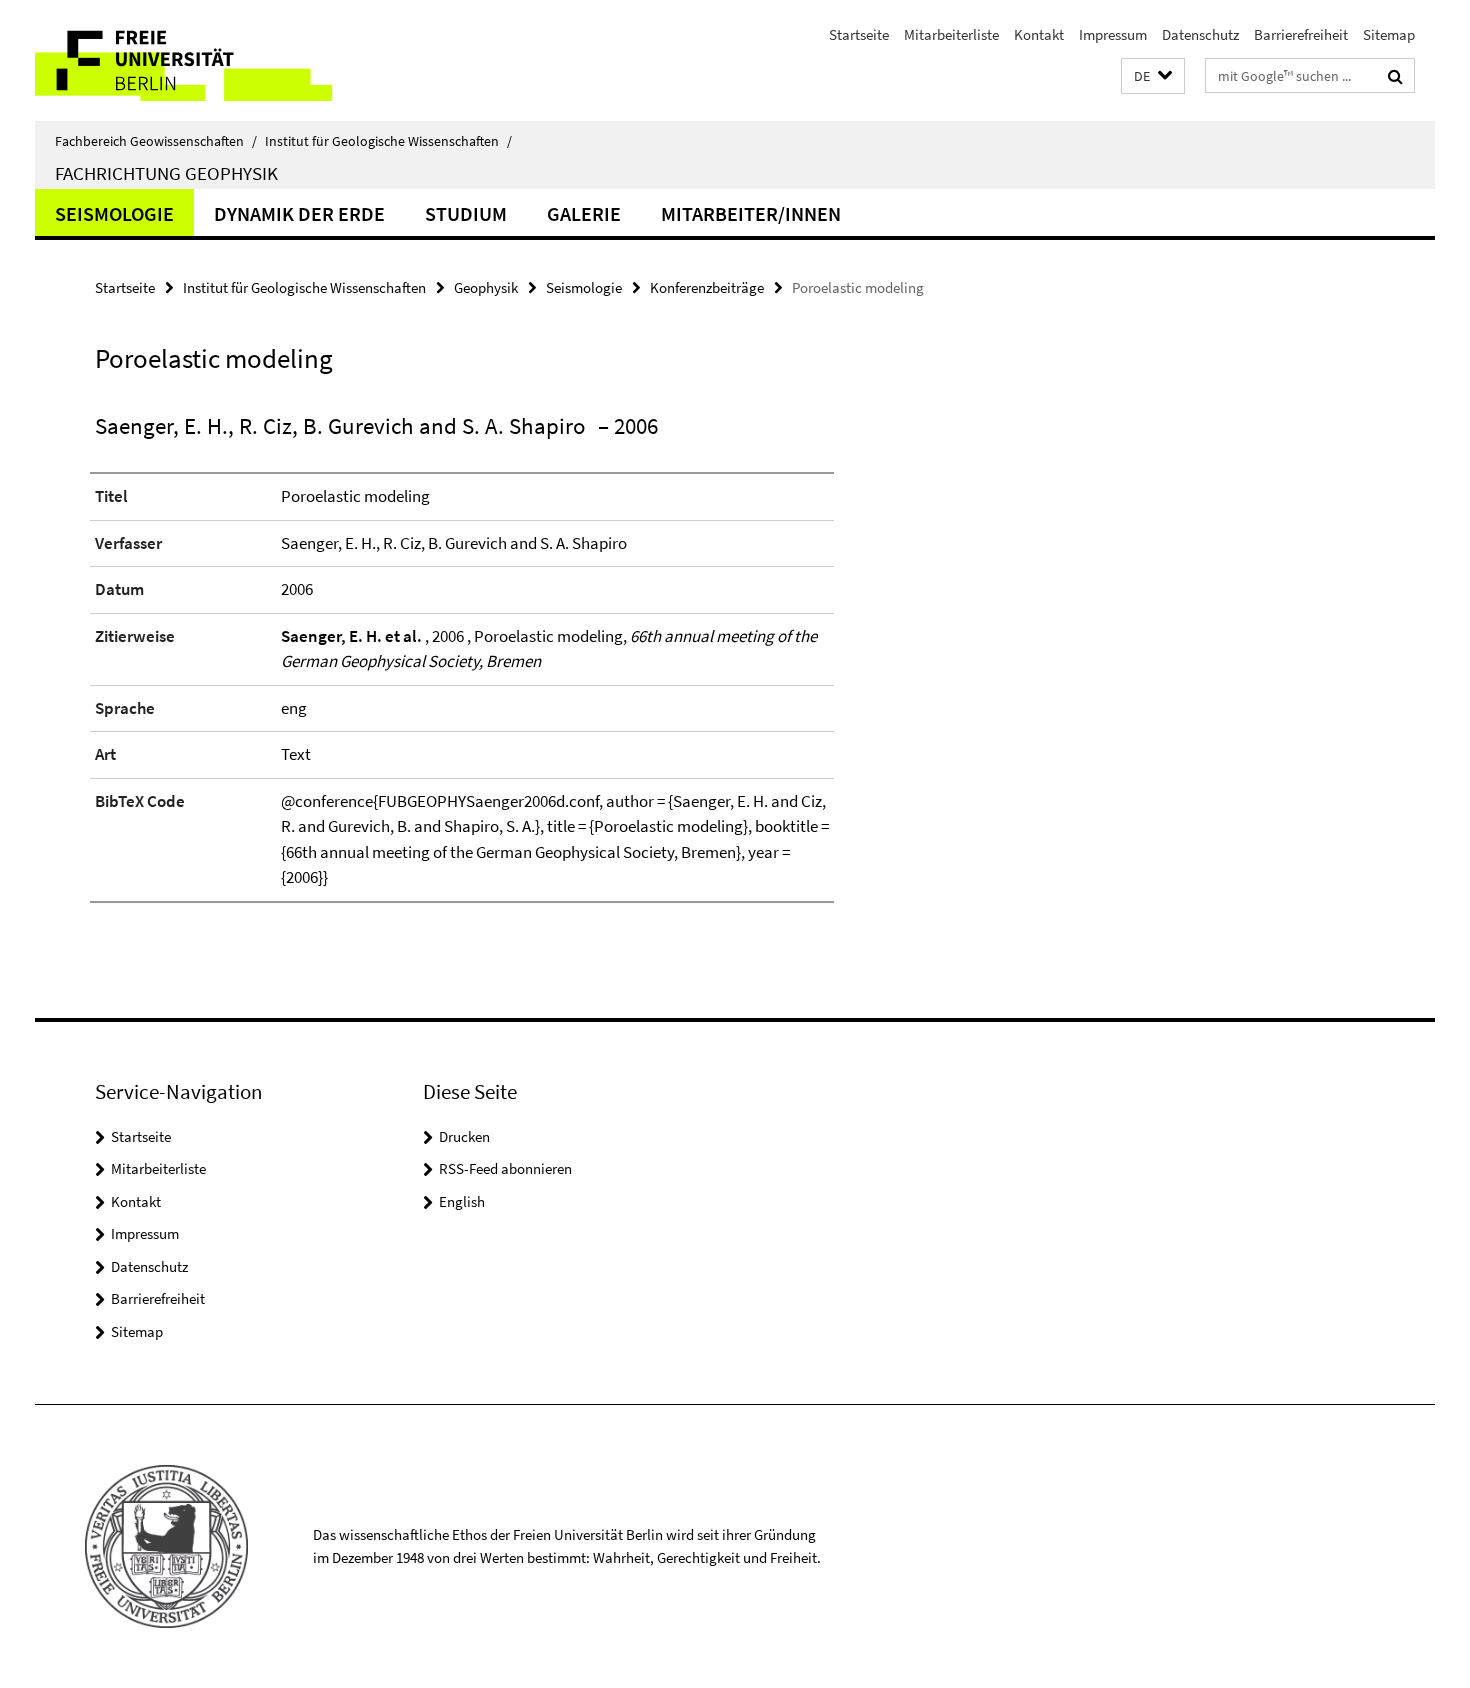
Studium (466, 213)
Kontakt (1039, 34)
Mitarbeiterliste (951, 34)
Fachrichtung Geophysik (166, 173)
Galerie (584, 213)
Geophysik (486, 287)
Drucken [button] (464, 1136)
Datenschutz (1200, 34)
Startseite (859, 34)
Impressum (1113, 34)
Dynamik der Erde (299, 213)
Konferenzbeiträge (707, 287)
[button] (1153, 76)
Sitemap (1389, 34)
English (462, 1201)
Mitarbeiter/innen (751, 213)
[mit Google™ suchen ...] (1395, 76)
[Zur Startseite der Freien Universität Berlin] (202, 60)
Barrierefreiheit (1301, 34)
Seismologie (114, 213)
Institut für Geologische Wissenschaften (388, 141)
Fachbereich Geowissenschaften (156, 141)
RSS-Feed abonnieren (505, 1168)
